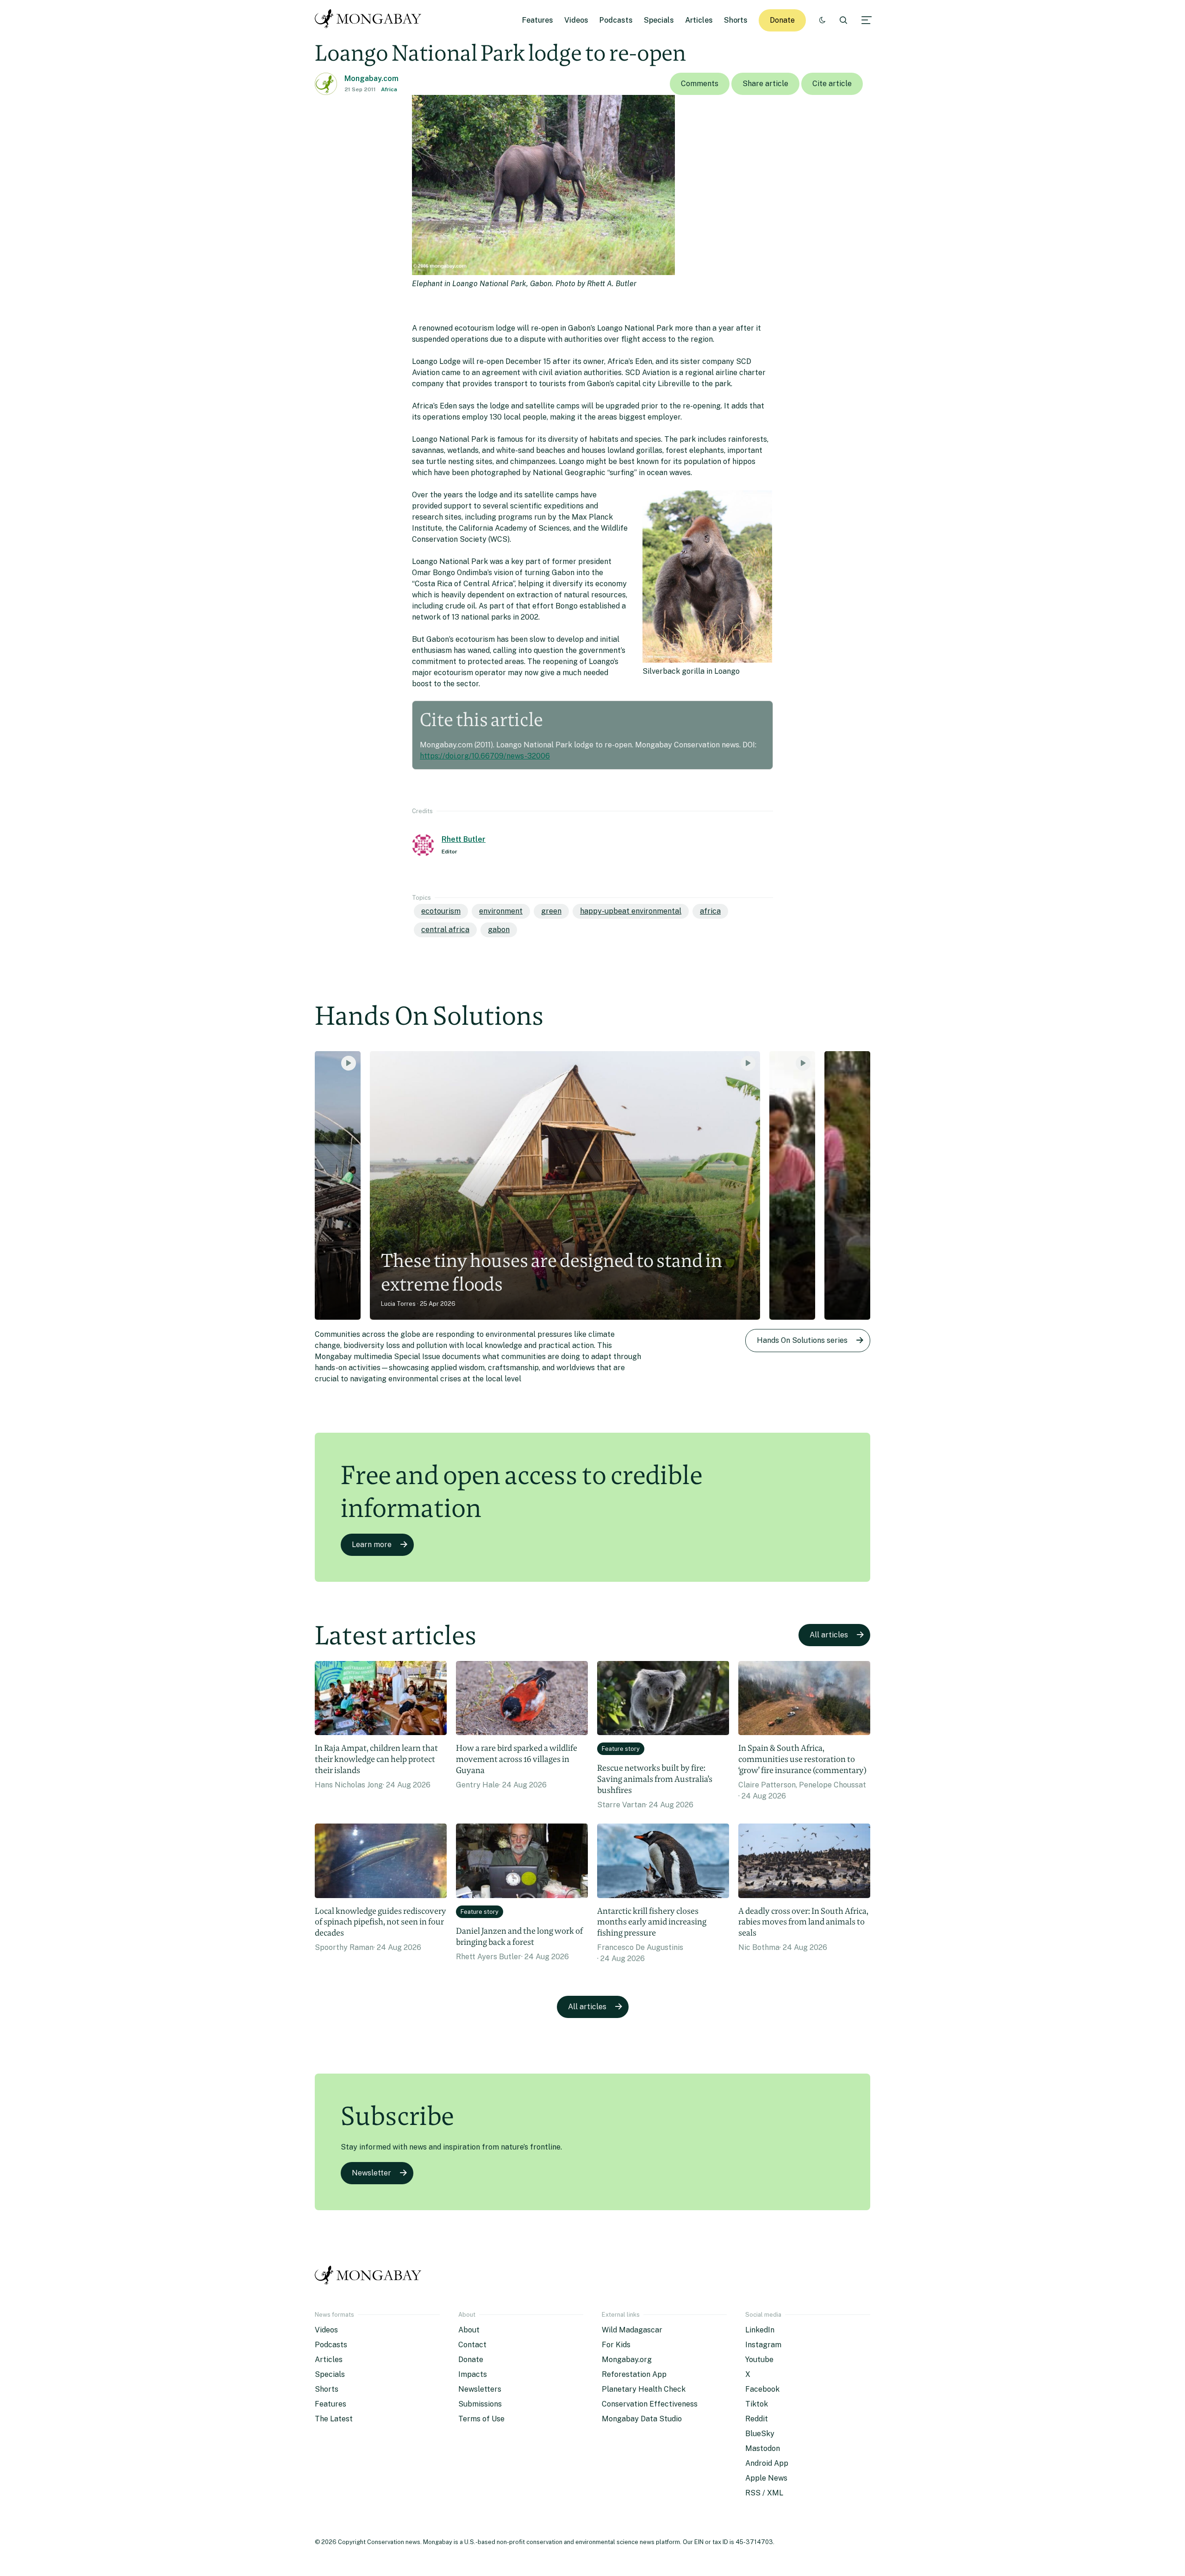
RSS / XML (764, 2493)
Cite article (832, 84)
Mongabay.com (371, 78)
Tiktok (757, 2404)
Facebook (762, 2389)
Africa (389, 89)
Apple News (766, 2478)
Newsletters (480, 2389)
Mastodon (763, 2448)
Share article (765, 84)
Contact (472, 2345)
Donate (782, 20)
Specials (659, 20)
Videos (576, 20)
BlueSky (760, 2434)
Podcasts (616, 20)
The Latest (334, 2419)
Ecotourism (441, 911)
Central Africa (445, 930)
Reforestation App (634, 2374)
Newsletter (371, 2173)
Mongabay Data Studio (642, 2419)
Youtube (759, 2360)
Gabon (499, 930)
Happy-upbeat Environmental (631, 911)
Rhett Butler (464, 839)
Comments (700, 84)
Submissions (480, 2404)
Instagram (763, 2345)
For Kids (616, 2345)
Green (551, 911)
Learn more (372, 1545)
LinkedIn (760, 2330)
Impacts (473, 2374)
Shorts (736, 20)
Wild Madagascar (632, 2330)
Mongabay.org (627, 2360)
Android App (767, 2463)
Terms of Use (481, 2419)
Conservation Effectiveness (650, 2404)
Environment (501, 911)
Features (538, 20)
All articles (829, 1635)
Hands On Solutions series (802, 1340)
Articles (699, 20)
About (469, 2330)
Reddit (757, 2419)
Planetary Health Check (644, 2389)
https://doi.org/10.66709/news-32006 (485, 756)
